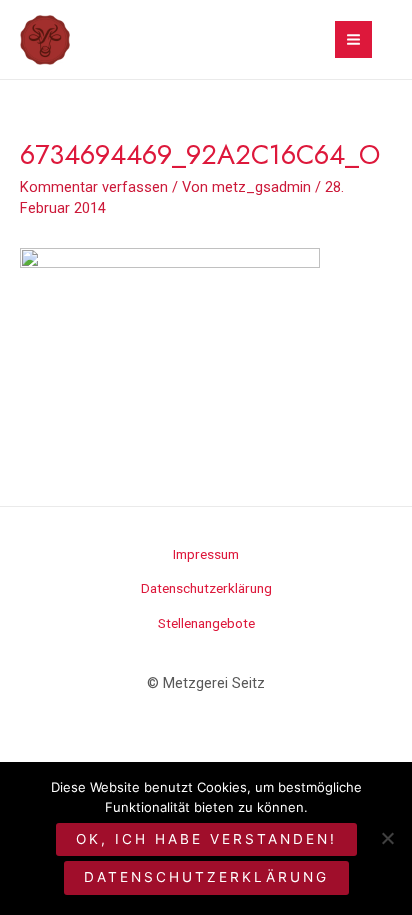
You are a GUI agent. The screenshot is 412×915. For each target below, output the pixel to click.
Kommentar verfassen (94, 187)
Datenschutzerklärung (206, 588)
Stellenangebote (206, 623)
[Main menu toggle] (353, 39)
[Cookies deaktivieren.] (387, 838)
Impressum (206, 554)
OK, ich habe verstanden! (206, 839)
